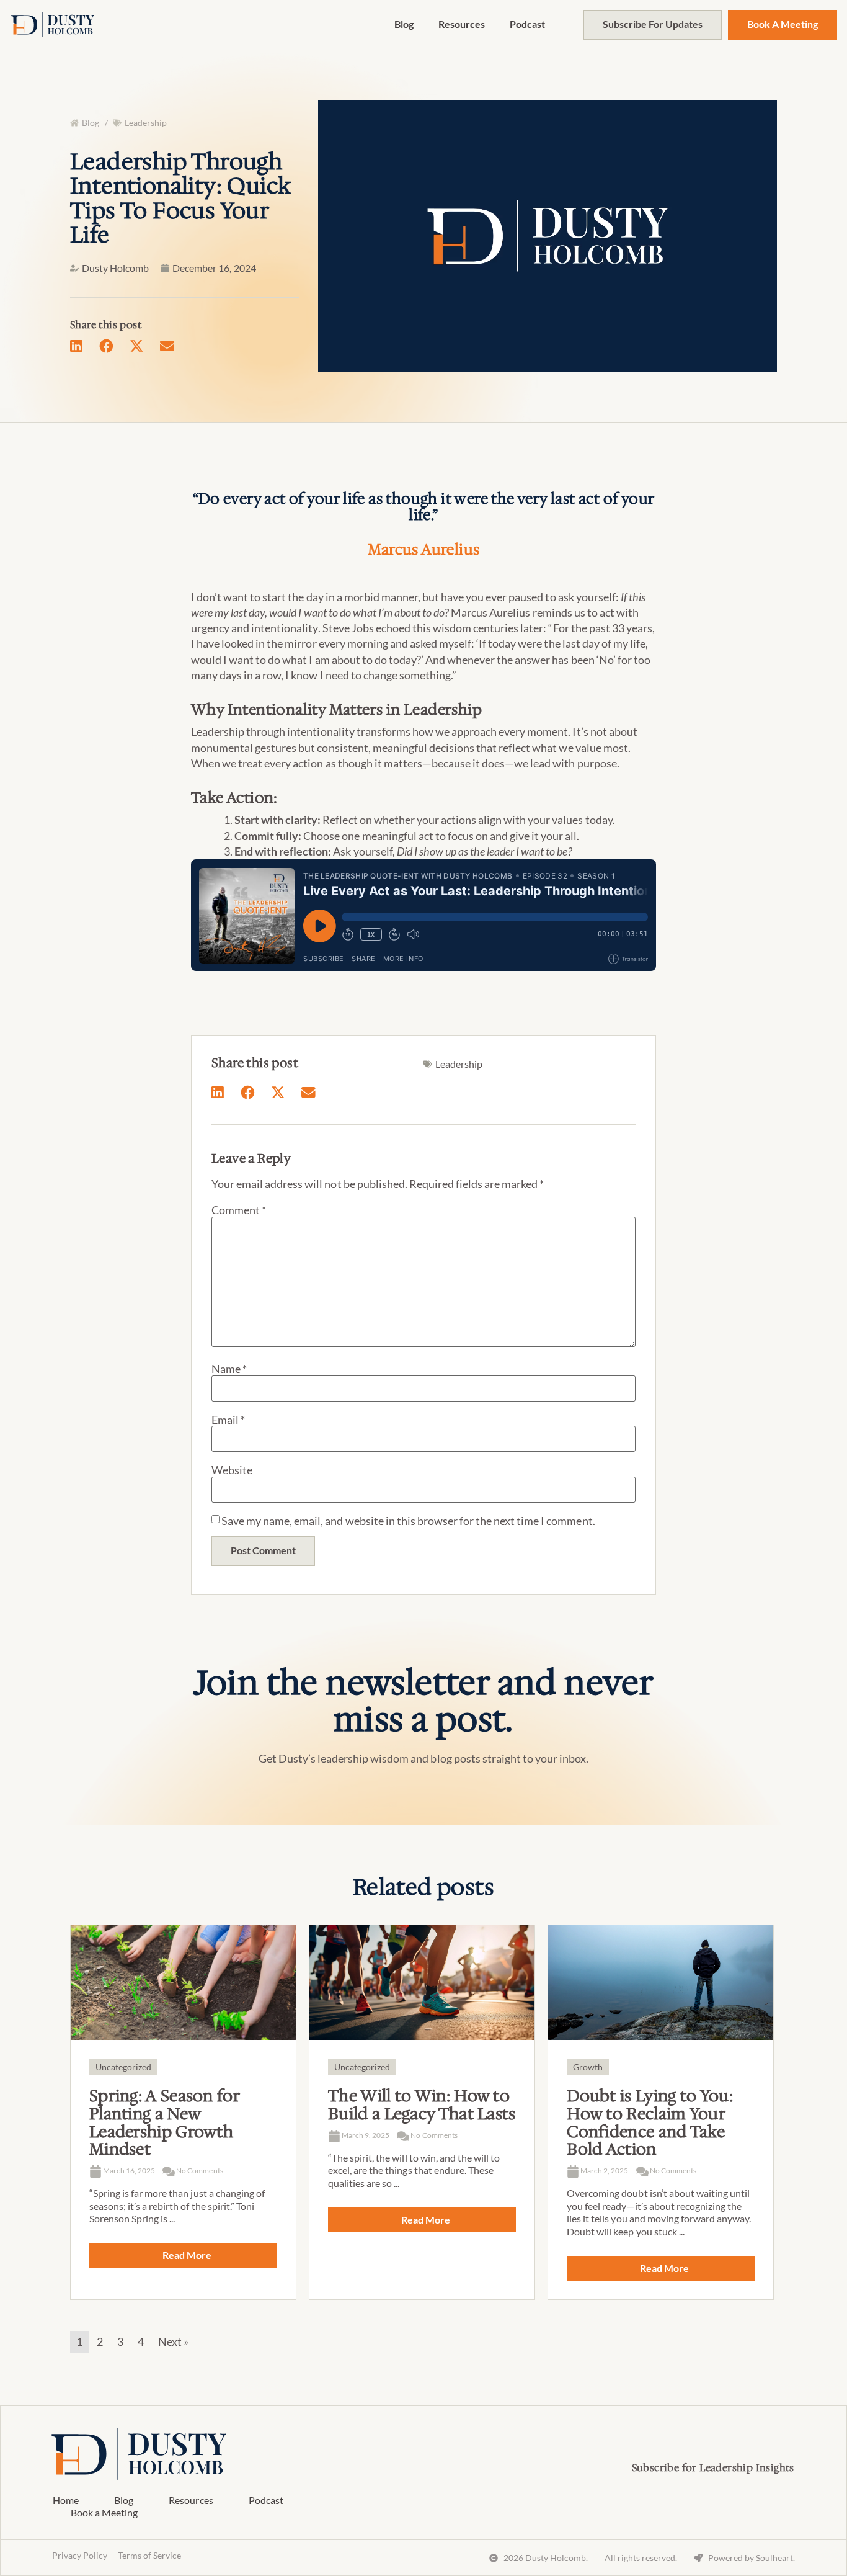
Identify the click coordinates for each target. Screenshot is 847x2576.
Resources (462, 24)
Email (228, 1420)
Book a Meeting (104, 2512)
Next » (173, 2341)
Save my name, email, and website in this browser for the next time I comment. (408, 1521)
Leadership (146, 123)
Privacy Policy (80, 2555)
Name (229, 1369)
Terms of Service (149, 2555)
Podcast (527, 24)
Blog (404, 24)
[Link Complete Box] (183, 2112)
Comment (239, 1210)
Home (66, 2500)
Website (232, 1470)
